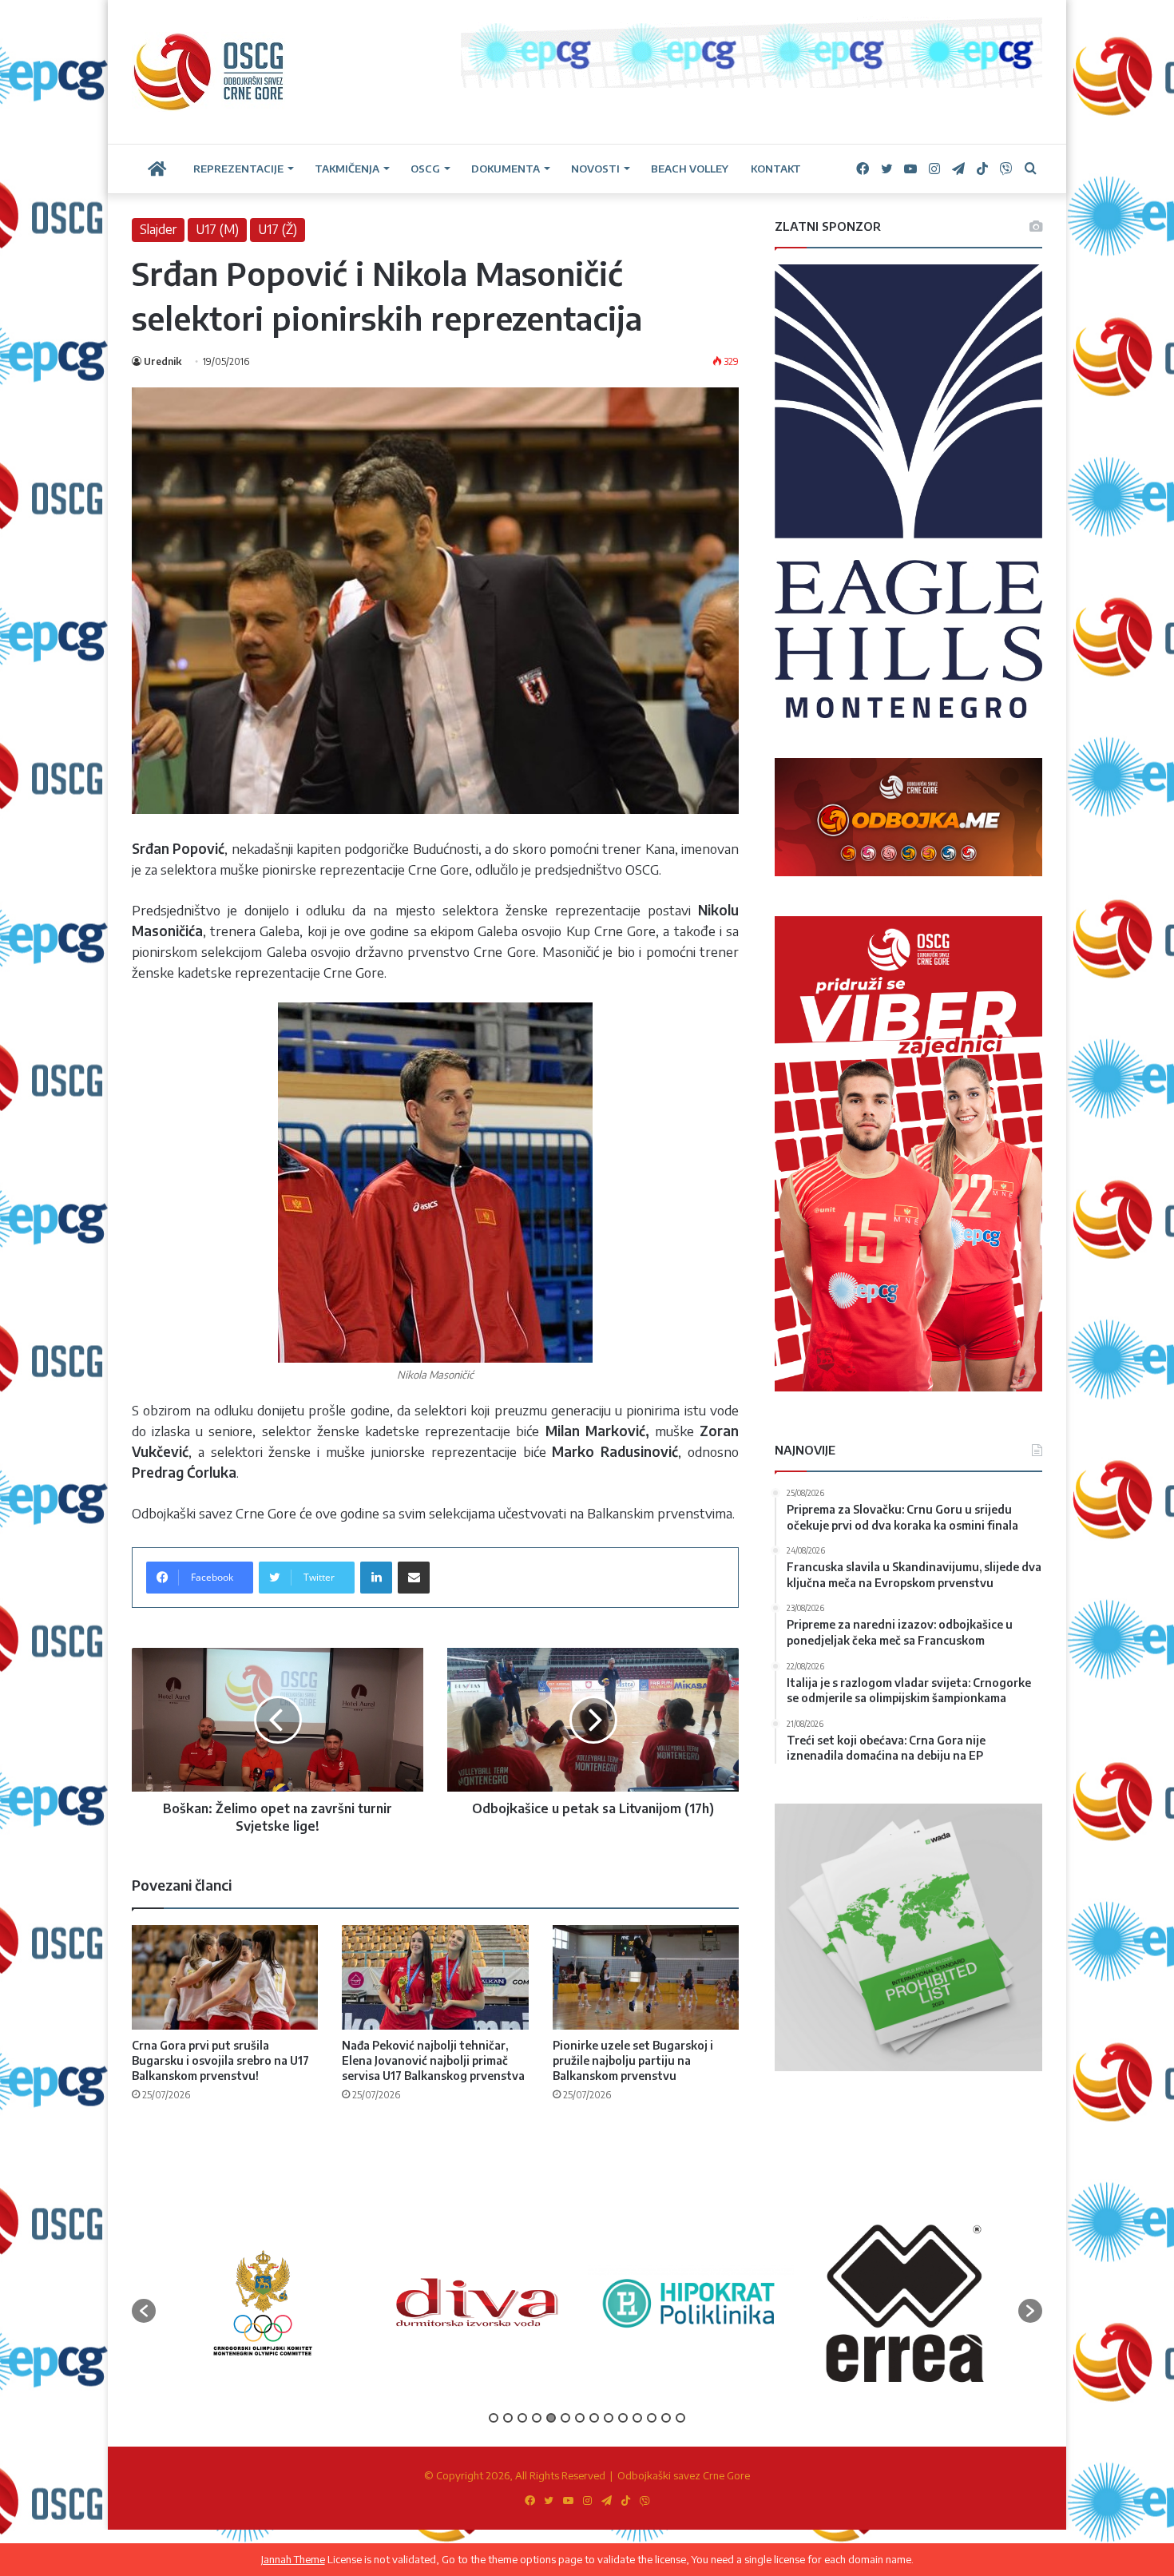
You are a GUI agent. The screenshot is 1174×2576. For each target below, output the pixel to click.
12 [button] (652, 2418)
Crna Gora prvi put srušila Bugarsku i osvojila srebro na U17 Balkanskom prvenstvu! (220, 2060)
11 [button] (637, 2418)
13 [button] (666, 2418)
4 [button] (537, 2418)
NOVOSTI (595, 169)
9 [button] (609, 2418)
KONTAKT (776, 169)
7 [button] (580, 2418)
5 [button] (551, 2418)
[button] (144, 2311)
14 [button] (680, 2418)
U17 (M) (217, 229)
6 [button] (565, 2418)
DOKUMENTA (506, 169)
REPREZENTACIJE (238, 169)
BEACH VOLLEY (690, 169)
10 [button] (623, 2418)
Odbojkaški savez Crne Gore (684, 2475)
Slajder (158, 229)
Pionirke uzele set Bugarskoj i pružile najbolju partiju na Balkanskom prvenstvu (633, 2060)
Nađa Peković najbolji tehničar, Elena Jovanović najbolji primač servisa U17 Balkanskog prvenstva (433, 2060)
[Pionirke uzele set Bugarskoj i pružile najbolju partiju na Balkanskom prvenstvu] (646, 1978)
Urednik (163, 361)
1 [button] (494, 2418)
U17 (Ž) (278, 229)
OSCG (425, 169)
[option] (263, 2302)
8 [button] (594, 2418)
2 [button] (508, 2418)
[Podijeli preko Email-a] (414, 1578)
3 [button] (522, 2418)
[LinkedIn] (376, 1578)
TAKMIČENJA (347, 169)
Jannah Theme (293, 2559)
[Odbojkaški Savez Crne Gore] (209, 72)
